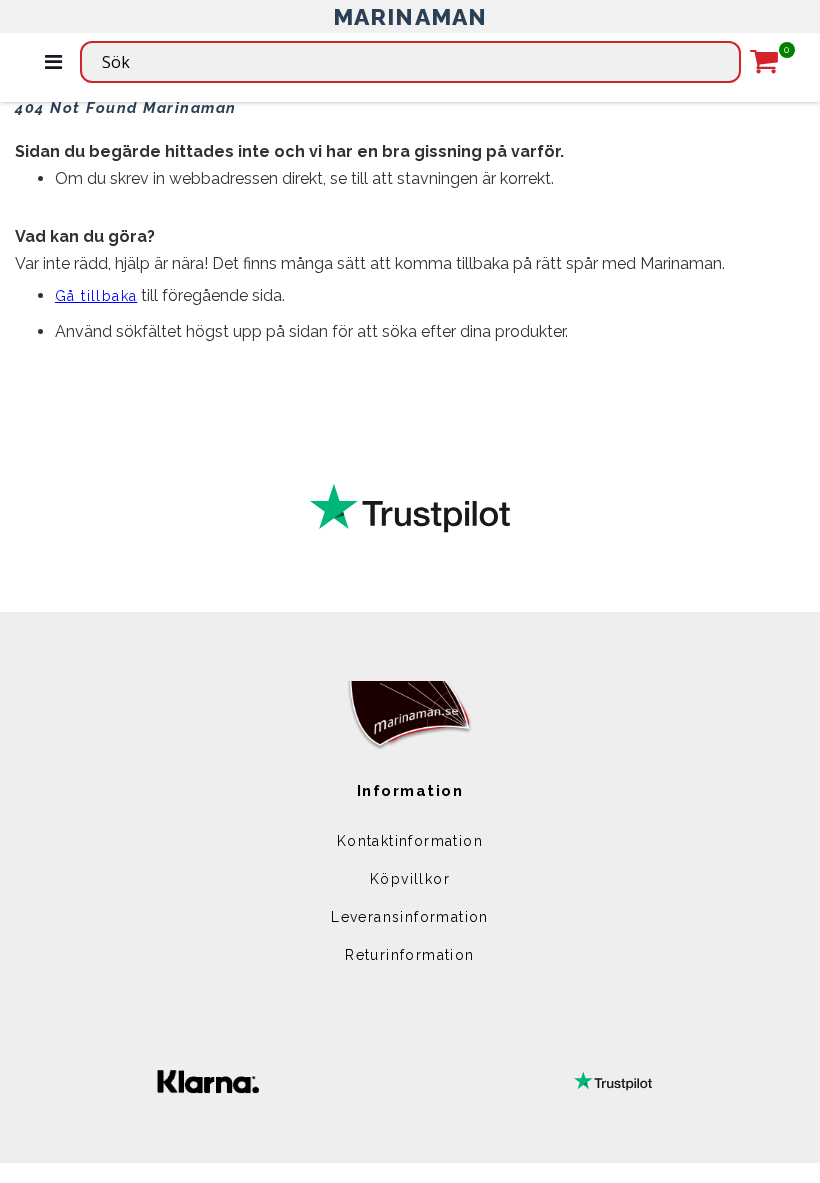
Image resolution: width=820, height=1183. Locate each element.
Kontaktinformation (410, 841)
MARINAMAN (410, 16)
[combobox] (410, 62)
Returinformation (409, 955)
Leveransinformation (410, 917)
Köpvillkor (410, 879)
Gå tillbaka (96, 296)
